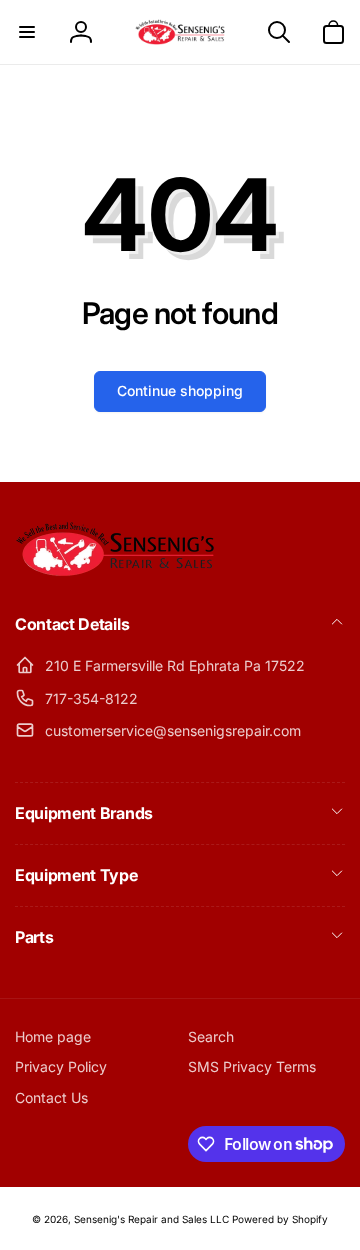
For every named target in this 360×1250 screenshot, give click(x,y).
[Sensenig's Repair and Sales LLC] (115, 571)
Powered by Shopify (280, 1219)
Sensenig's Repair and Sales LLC (151, 1219)
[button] (27, 32)
